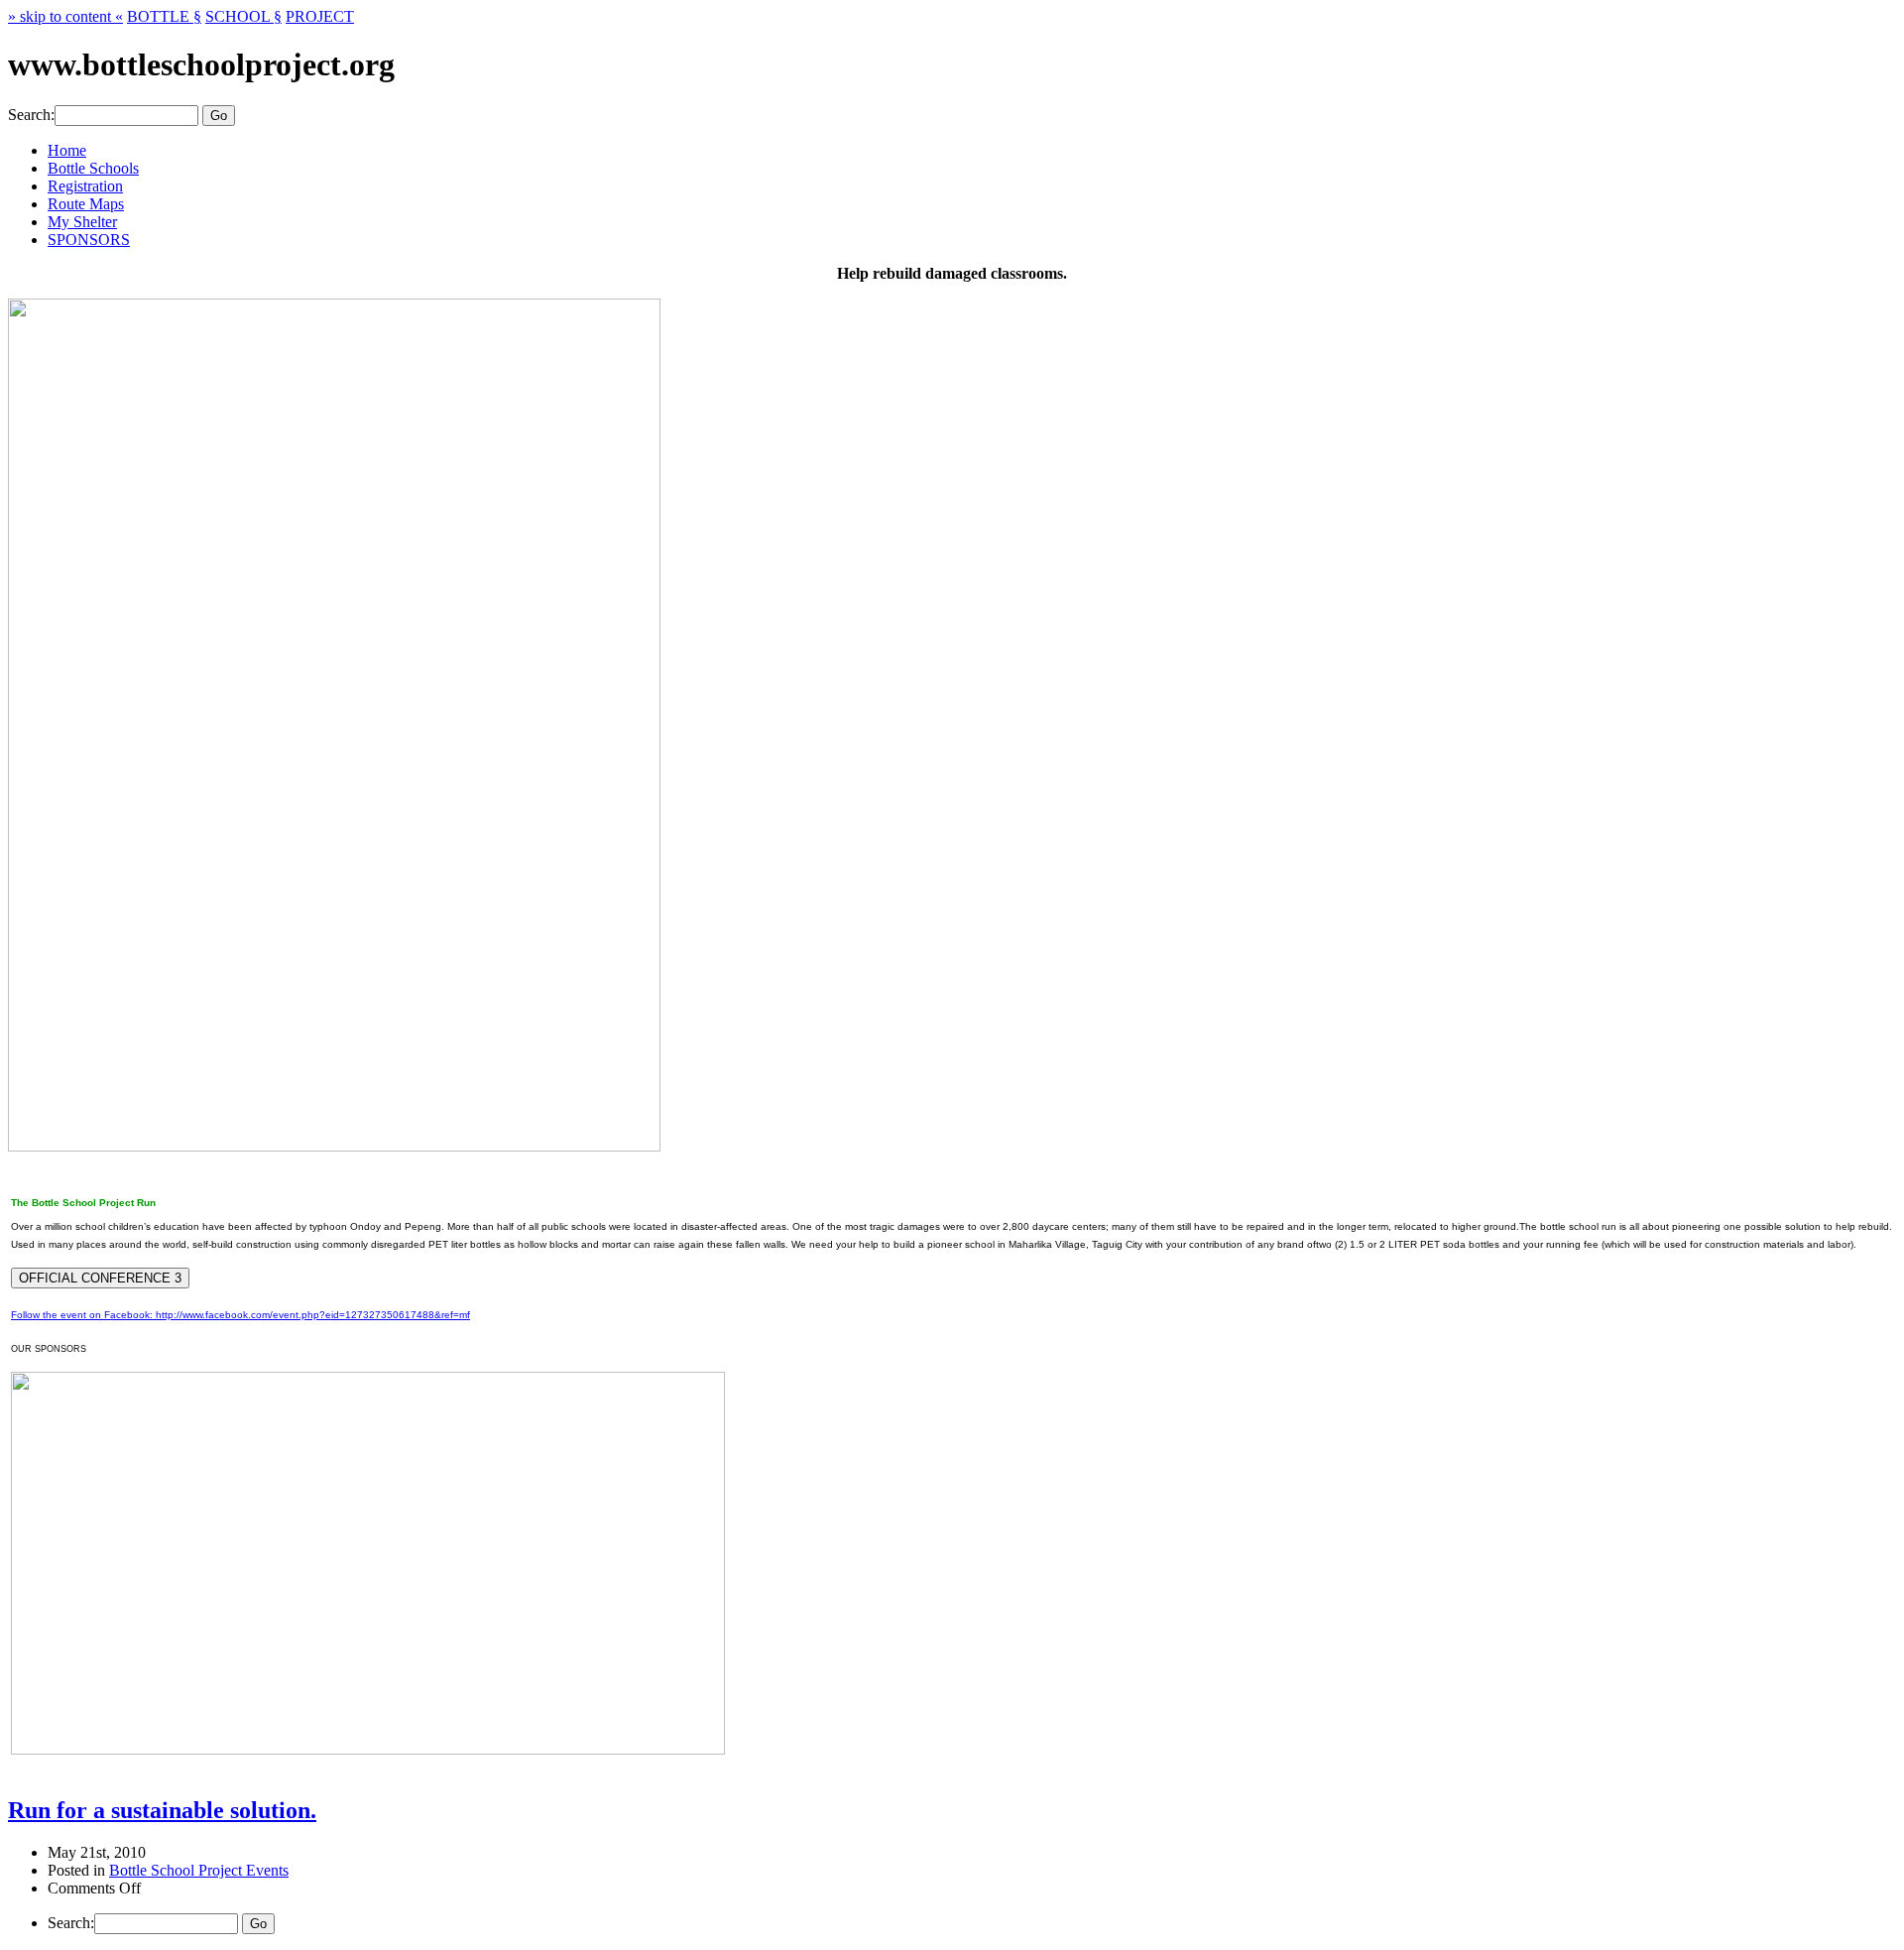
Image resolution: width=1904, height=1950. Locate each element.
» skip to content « (65, 16)
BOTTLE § (164, 16)
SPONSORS (89, 240)
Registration (85, 186)
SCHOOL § (243, 16)
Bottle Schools (93, 168)
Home (67, 150)
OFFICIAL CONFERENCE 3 (100, 1278)
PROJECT (320, 16)
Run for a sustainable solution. (162, 1810)
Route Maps (86, 204)
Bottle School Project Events (199, 1870)
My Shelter (82, 222)
